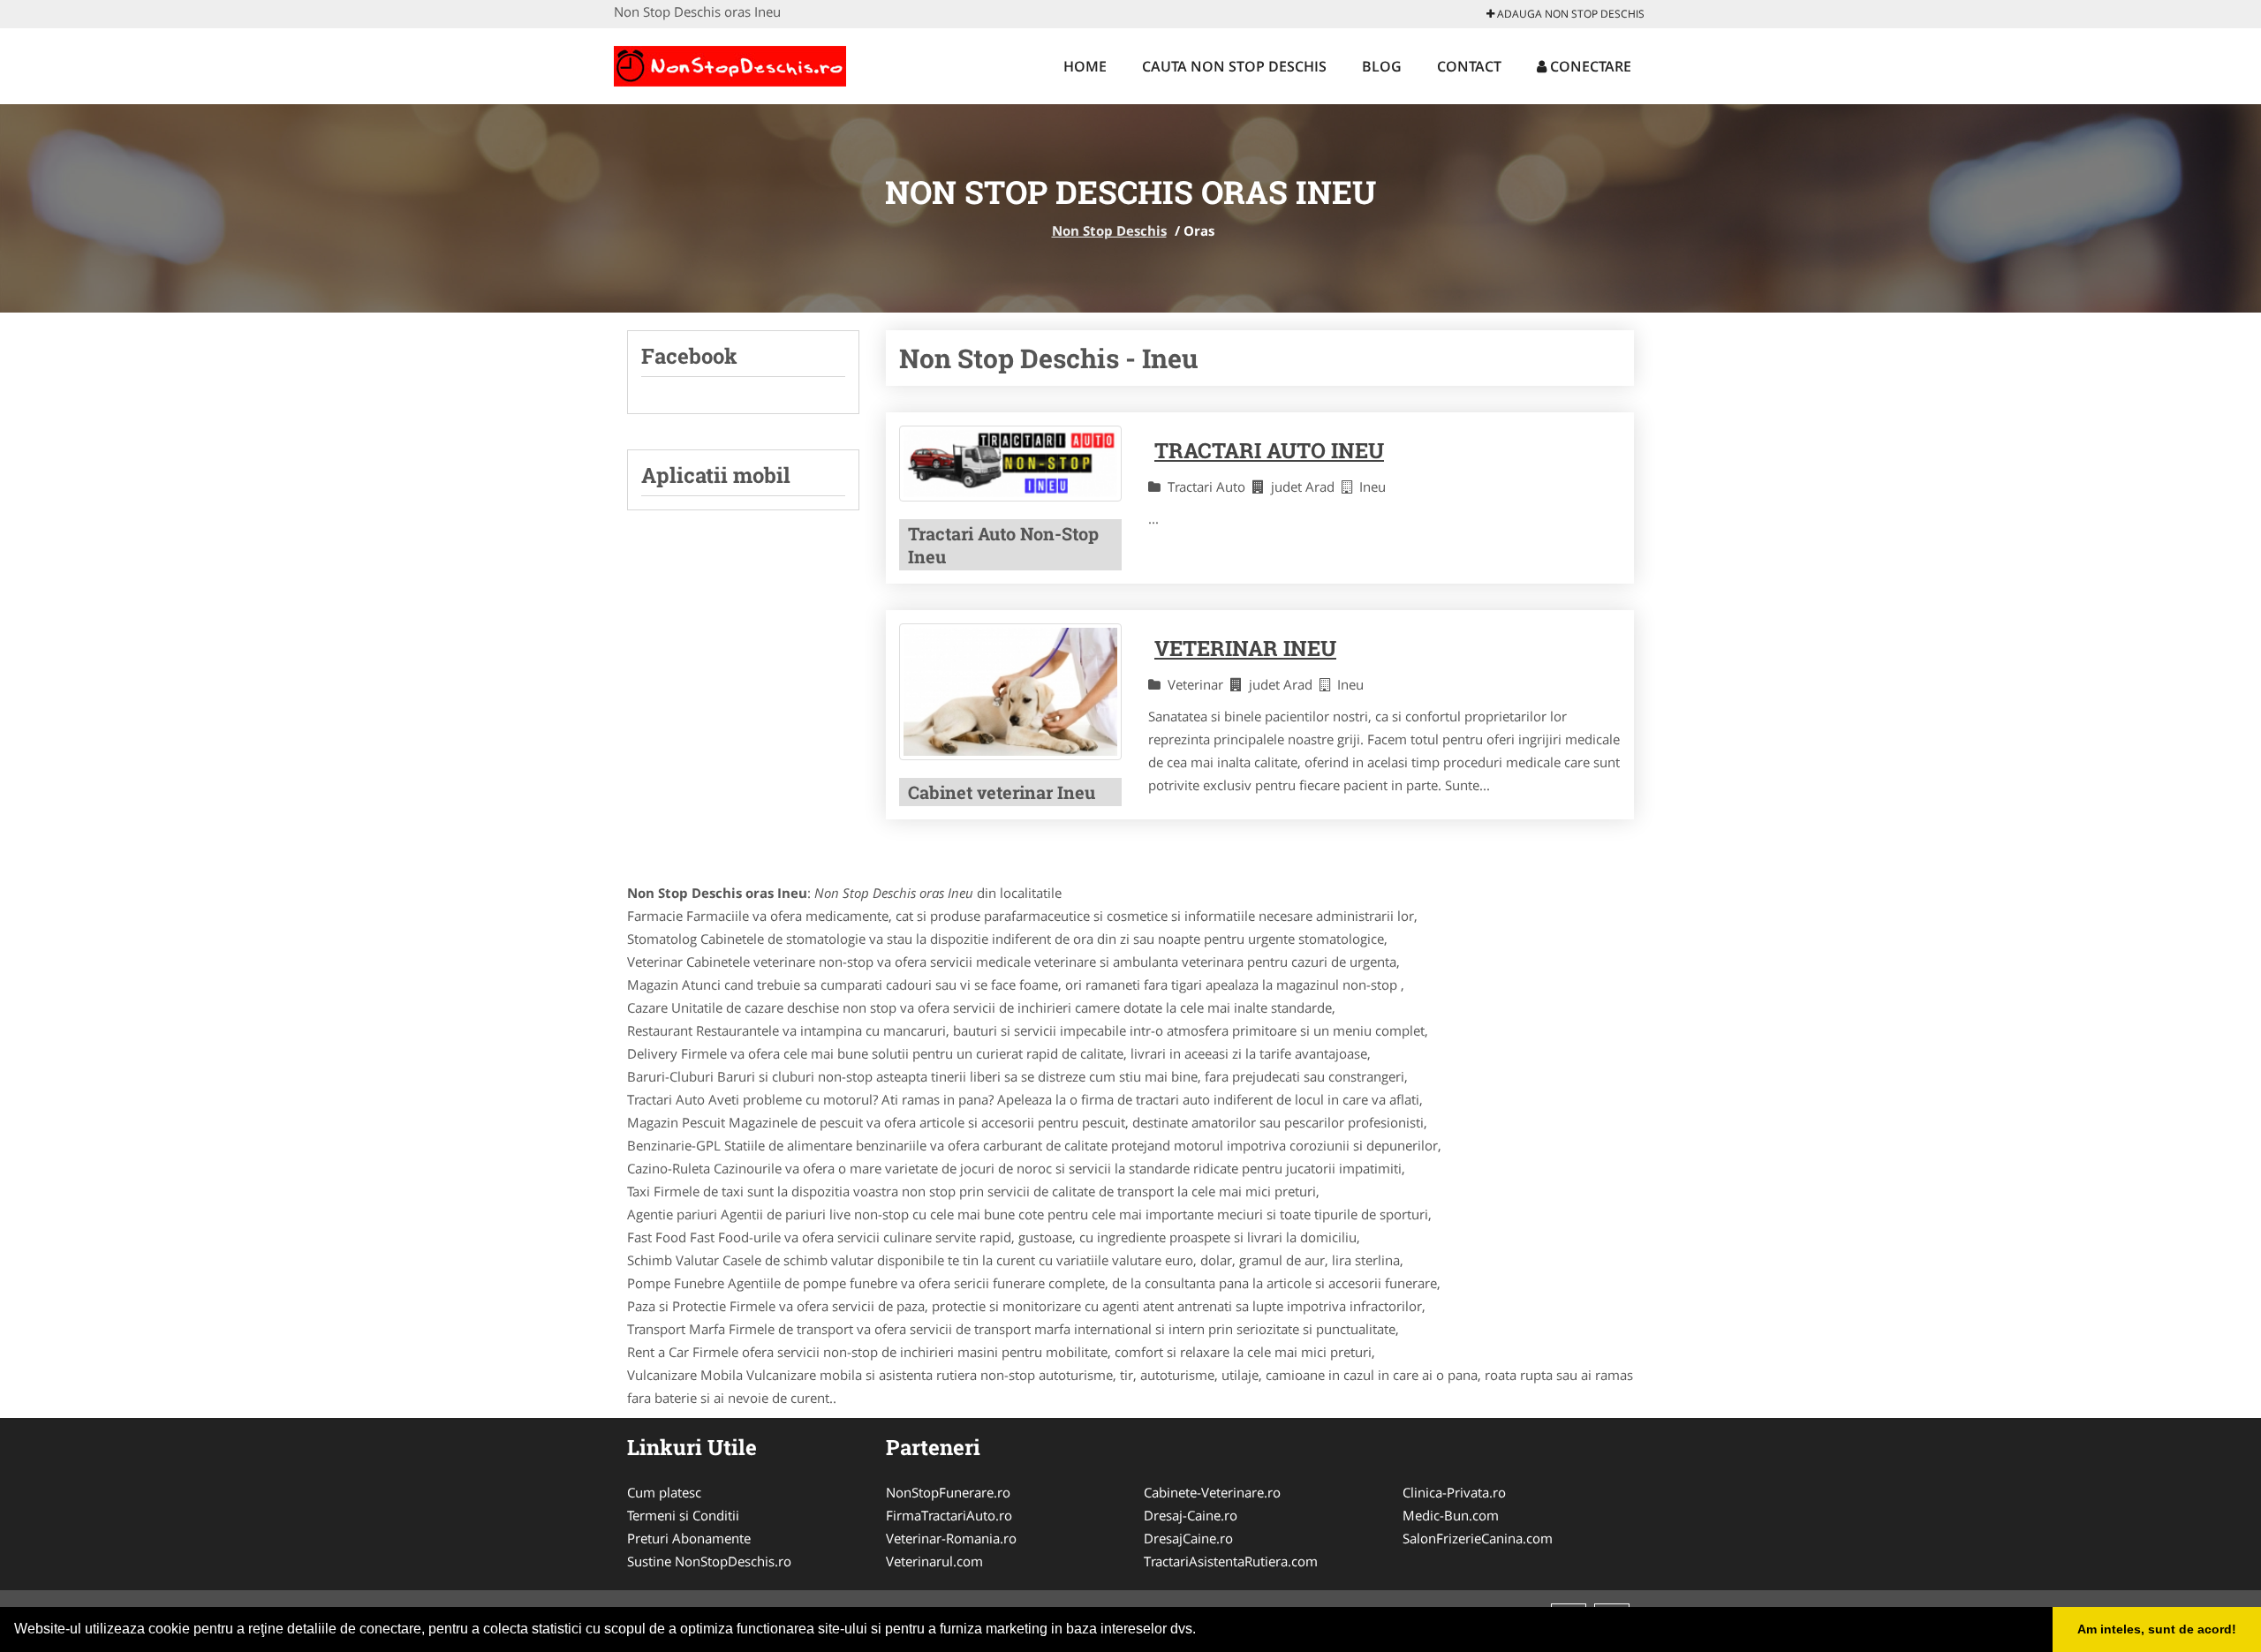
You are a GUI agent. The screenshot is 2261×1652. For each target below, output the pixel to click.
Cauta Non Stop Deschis (1234, 66)
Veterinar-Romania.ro (951, 1538)
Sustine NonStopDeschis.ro (709, 1561)
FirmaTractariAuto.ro (949, 1515)
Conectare (1589, 66)
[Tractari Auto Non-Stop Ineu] (1010, 464)
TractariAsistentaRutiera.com (1231, 1561)
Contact (1469, 66)
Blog (1382, 66)
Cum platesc (664, 1492)
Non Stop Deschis (1109, 230)
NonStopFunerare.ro (948, 1492)
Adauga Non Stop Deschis (1569, 14)
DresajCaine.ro (1188, 1538)
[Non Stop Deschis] (730, 64)
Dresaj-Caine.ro (1191, 1515)
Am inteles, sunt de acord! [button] (2157, 1629)
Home (1085, 66)
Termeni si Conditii (683, 1515)
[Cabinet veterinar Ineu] (1010, 692)
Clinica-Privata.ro (1454, 1492)
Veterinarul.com (934, 1561)
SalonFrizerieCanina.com (1478, 1538)
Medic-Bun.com (1451, 1515)
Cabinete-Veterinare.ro (1212, 1492)
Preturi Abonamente (689, 1538)
